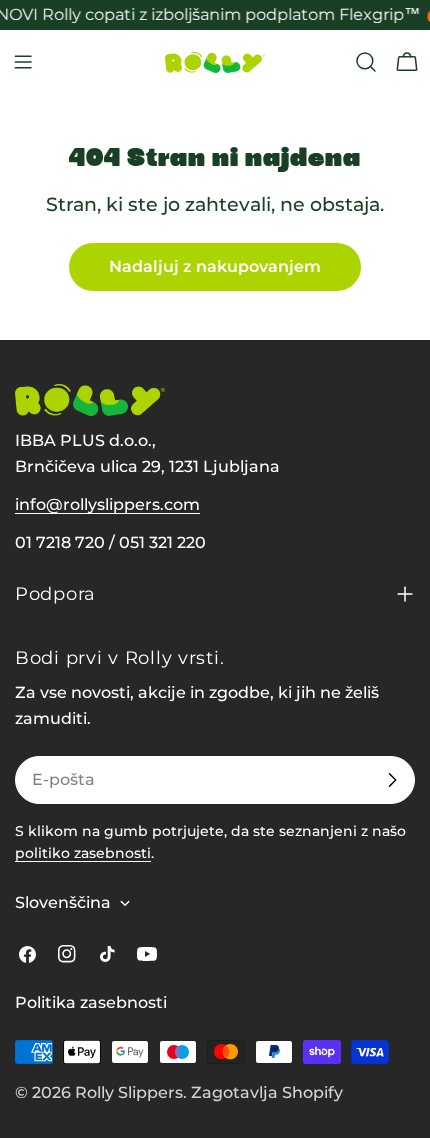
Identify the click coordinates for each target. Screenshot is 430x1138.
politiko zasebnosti (83, 853)
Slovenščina (63, 902)
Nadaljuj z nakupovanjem (215, 266)
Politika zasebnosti (91, 1002)
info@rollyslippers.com (107, 504)
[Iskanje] (366, 62)
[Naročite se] (392, 780)
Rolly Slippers (129, 1092)
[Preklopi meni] (23, 62)
